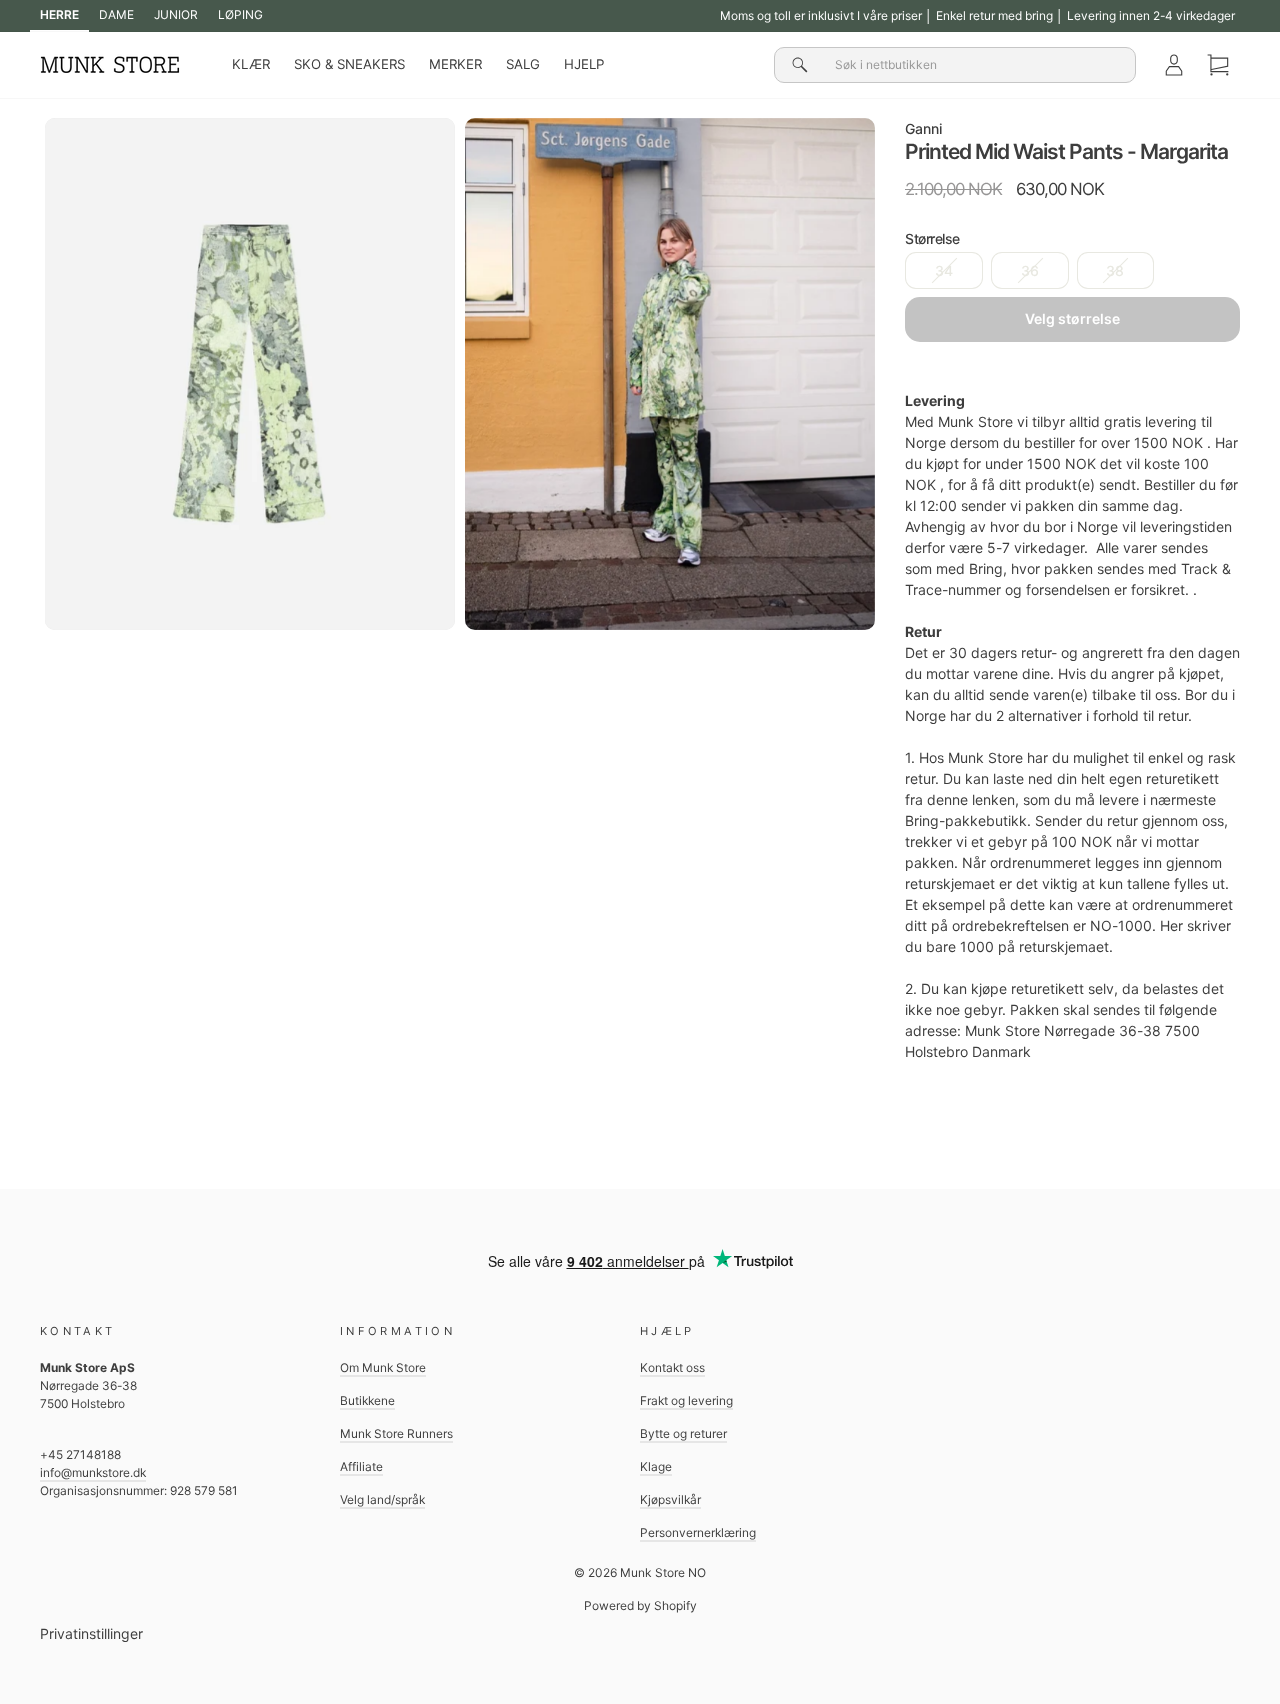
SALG (523, 64)
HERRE (59, 14)
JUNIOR (176, 14)
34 (944, 270)
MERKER (455, 64)
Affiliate (361, 1466)
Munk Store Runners (396, 1433)
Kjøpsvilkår (670, 1499)
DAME (116, 14)
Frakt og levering (686, 1400)
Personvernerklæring (698, 1532)
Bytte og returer (683, 1433)
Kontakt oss (672, 1367)
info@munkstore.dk (93, 1472)
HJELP (584, 64)
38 (1115, 270)
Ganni (923, 128)
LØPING (240, 14)
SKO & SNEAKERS (349, 64)
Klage (656, 1466)
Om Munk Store (383, 1367)
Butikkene (367, 1400)
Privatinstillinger (91, 1633)
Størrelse (932, 238)
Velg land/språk (382, 1499)
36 (1030, 270)
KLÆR (251, 64)
